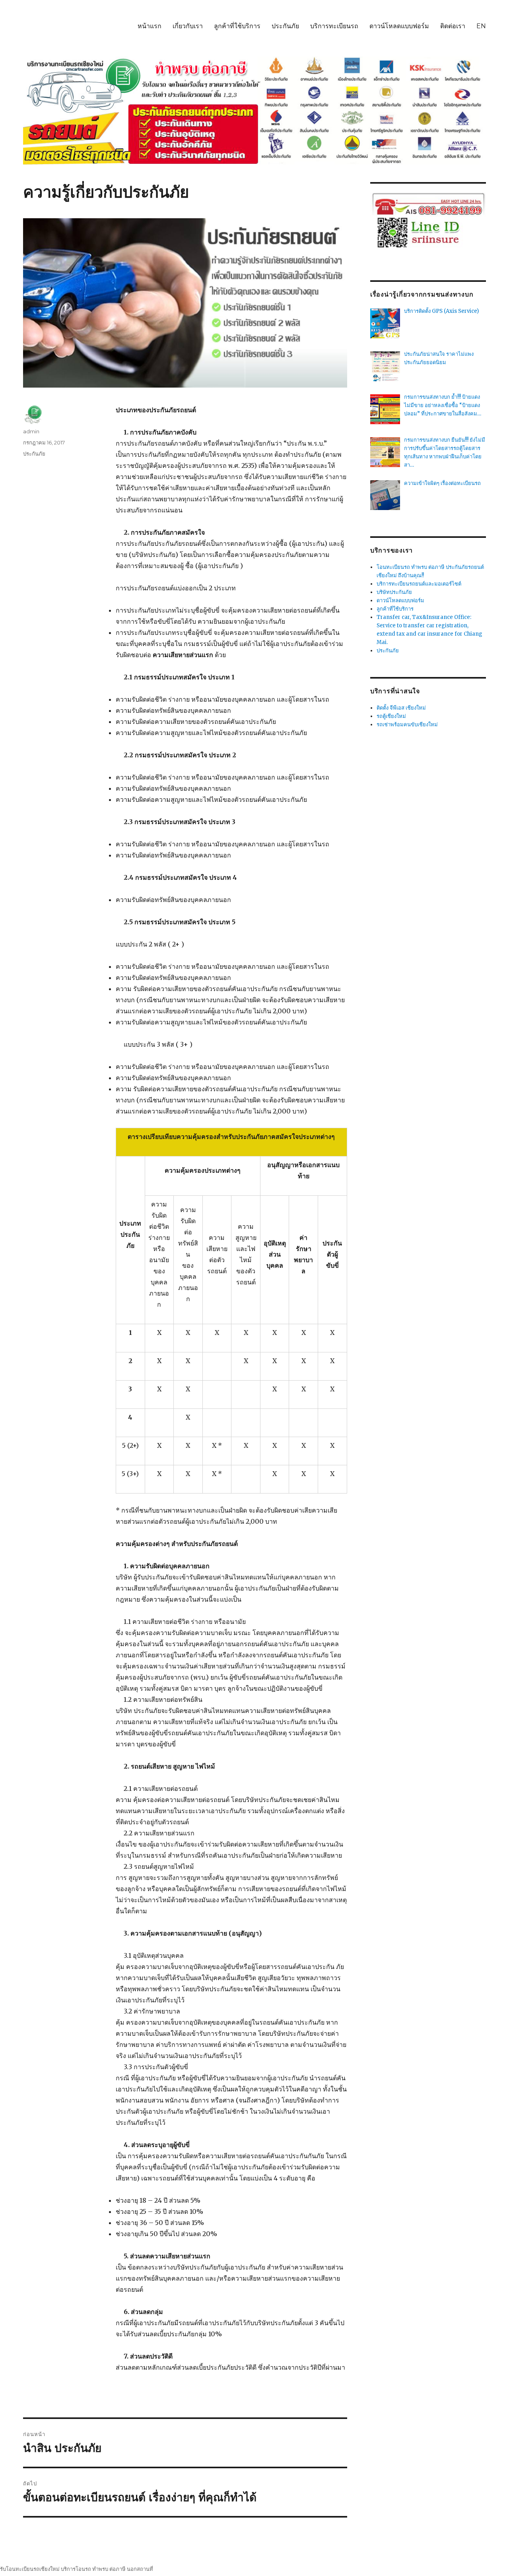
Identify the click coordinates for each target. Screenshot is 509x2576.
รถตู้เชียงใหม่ (391, 716)
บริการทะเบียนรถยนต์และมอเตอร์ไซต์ (419, 584)
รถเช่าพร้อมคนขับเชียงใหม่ (407, 724)
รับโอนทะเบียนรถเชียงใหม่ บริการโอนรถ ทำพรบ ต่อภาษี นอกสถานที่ (77, 2569)
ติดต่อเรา (453, 26)
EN (481, 26)
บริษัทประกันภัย (394, 592)
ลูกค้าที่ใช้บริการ (237, 26)
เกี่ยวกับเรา (188, 26)
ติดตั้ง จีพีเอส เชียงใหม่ (401, 708)
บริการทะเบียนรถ (334, 26)
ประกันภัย (285, 26)
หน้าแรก (150, 26)
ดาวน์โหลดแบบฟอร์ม (399, 26)
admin (31, 431)
